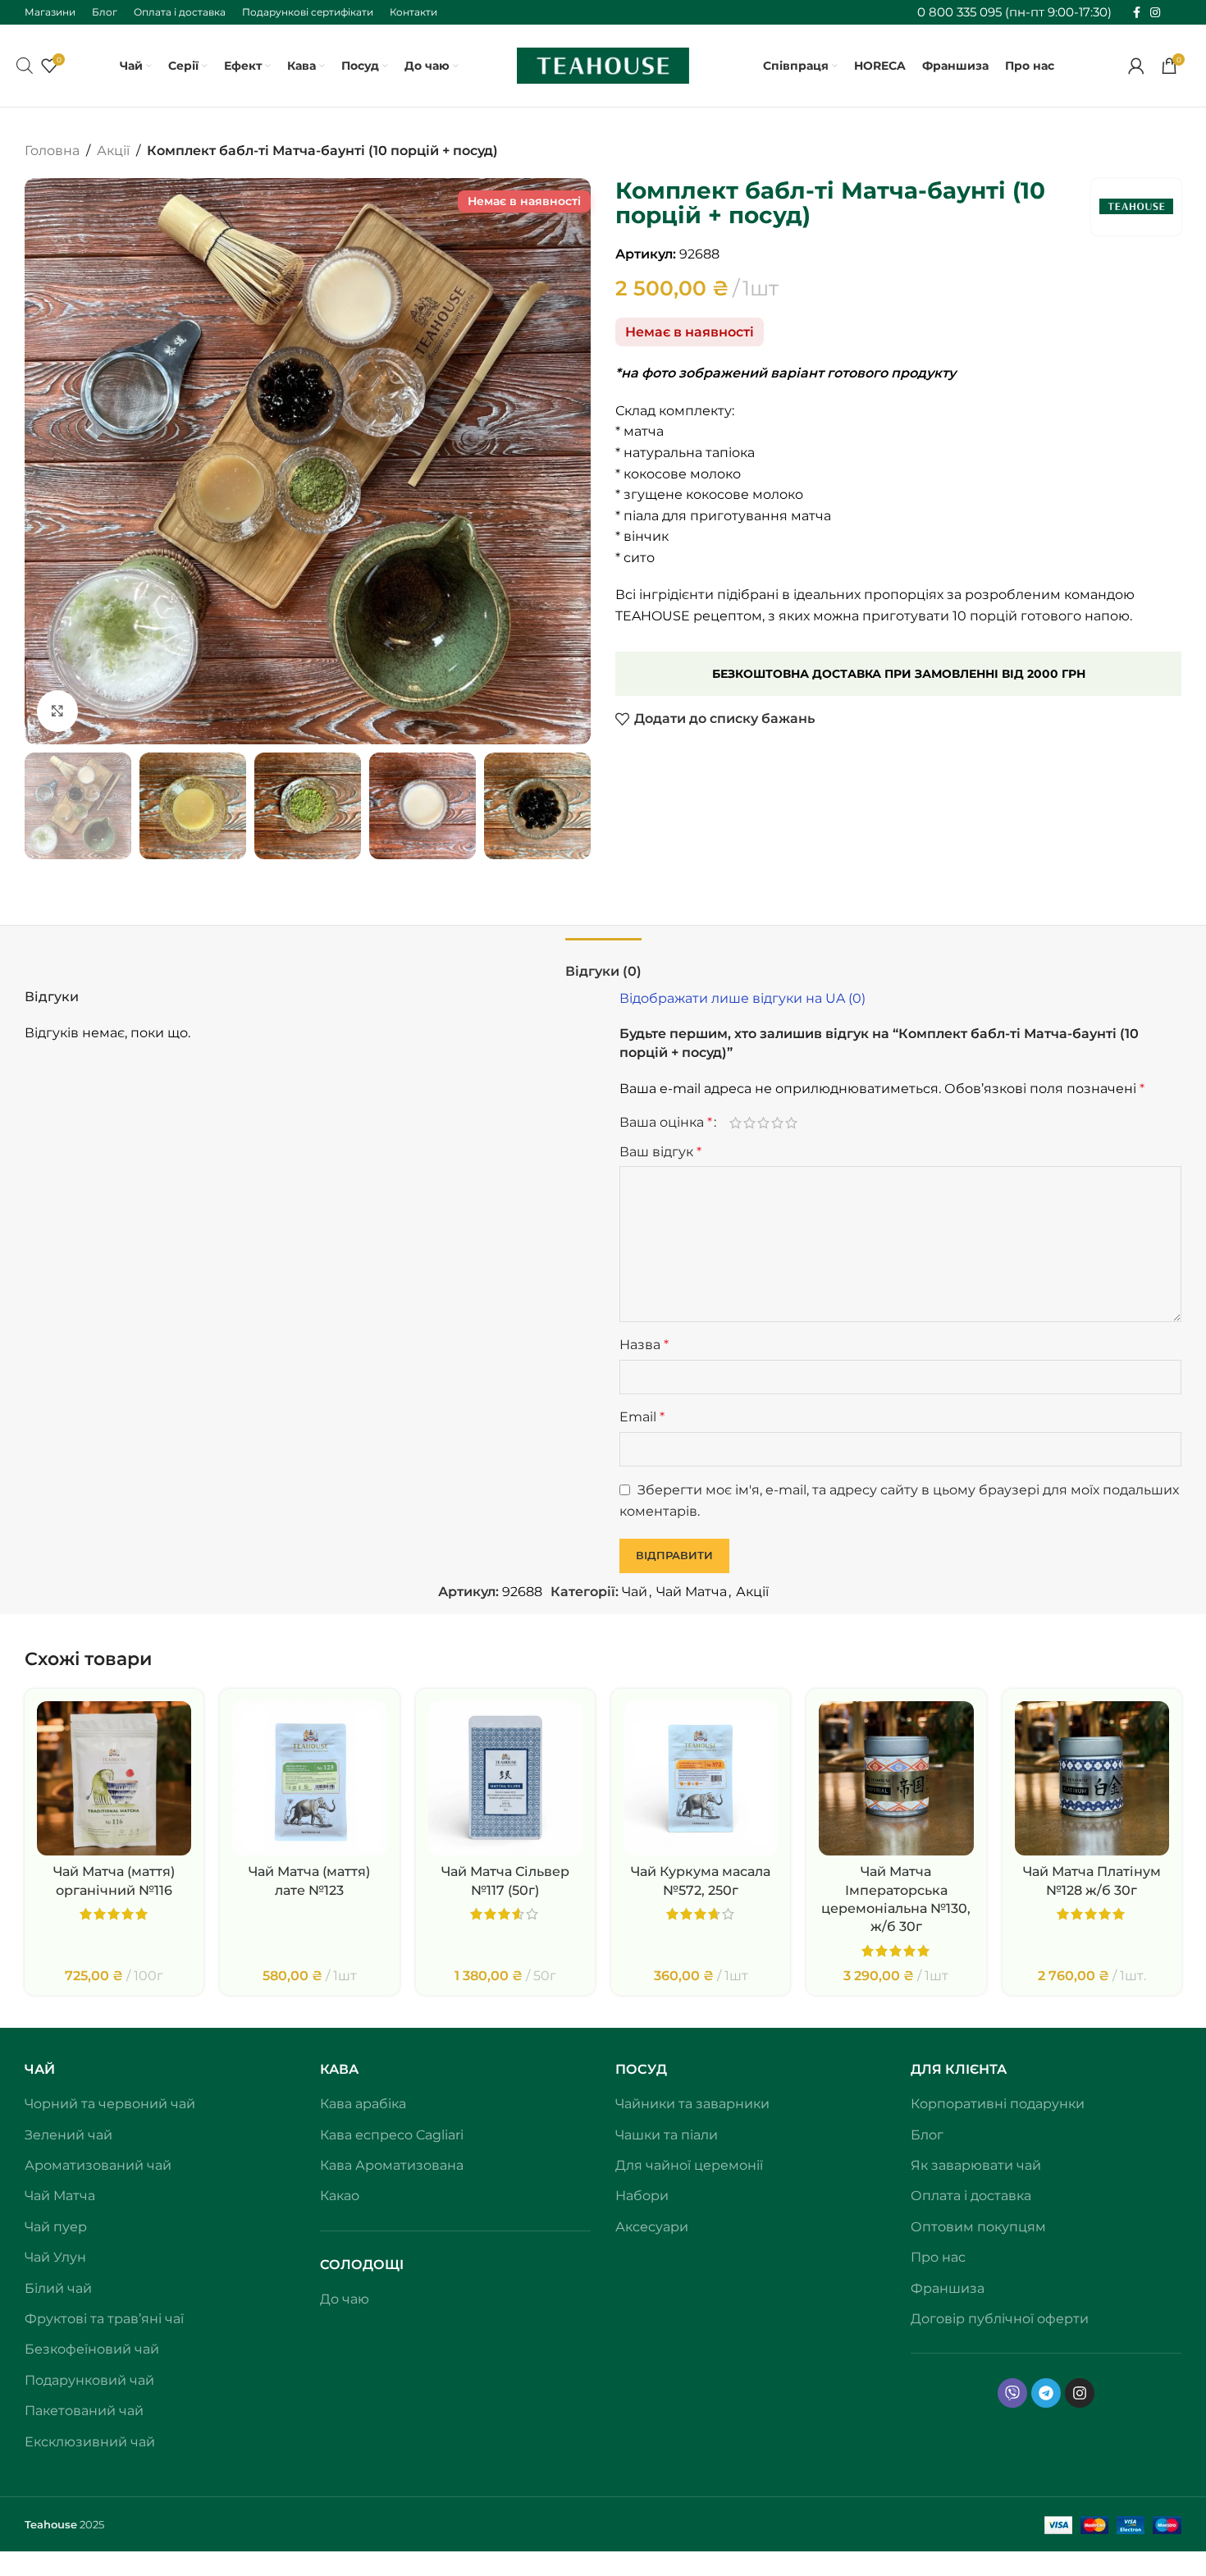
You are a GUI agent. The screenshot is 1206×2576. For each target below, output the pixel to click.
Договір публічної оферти (1000, 2319)
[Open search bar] (25, 66)
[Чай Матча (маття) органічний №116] (114, 1778)
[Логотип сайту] (603, 64)
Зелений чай (69, 2135)
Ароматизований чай (98, 2165)
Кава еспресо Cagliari (392, 2135)
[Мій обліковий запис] (1136, 66)
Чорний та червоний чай (110, 2104)
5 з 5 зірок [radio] (791, 1123)
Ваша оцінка (666, 1123)
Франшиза (948, 2288)
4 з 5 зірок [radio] (777, 1123)
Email (642, 1417)
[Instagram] (1080, 2393)
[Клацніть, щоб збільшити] (57, 711)
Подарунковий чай (89, 2380)
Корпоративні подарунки (998, 2104)
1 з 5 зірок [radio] (735, 1123)
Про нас (938, 2257)
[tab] (603, 963)
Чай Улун (55, 2257)
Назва (644, 1345)
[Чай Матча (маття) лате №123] (309, 1778)
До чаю (345, 2299)
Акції (113, 151)
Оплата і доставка (971, 2196)
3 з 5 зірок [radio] (763, 1123)
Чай (635, 1592)
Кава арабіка (363, 2104)
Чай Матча (692, 1592)
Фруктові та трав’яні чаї (104, 2319)
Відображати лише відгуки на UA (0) (742, 998)
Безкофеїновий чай (92, 2349)
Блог (927, 2135)
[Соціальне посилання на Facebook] (1137, 13)
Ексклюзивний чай (90, 2442)
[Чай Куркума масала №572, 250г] (701, 1778)
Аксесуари (652, 2227)
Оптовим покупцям (978, 2227)
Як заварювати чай (976, 2165)
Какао (340, 2196)
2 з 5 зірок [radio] (749, 1123)
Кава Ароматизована (392, 2165)
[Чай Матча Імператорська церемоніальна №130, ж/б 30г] (896, 1778)
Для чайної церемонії (689, 2165)
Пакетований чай (84, 2411)
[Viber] (1012, 2393)
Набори (642, 2196)
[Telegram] (1046, 2393)
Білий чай (58, 2288)
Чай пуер (56, 2227)
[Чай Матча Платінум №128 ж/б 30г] (1092, 1778)
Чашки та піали (667, 2135)
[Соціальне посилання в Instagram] (1155, 13)
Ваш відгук (660, 1152)
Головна (52, 151)
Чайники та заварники (692, 2104)
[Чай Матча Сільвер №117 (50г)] (505, 1778)
